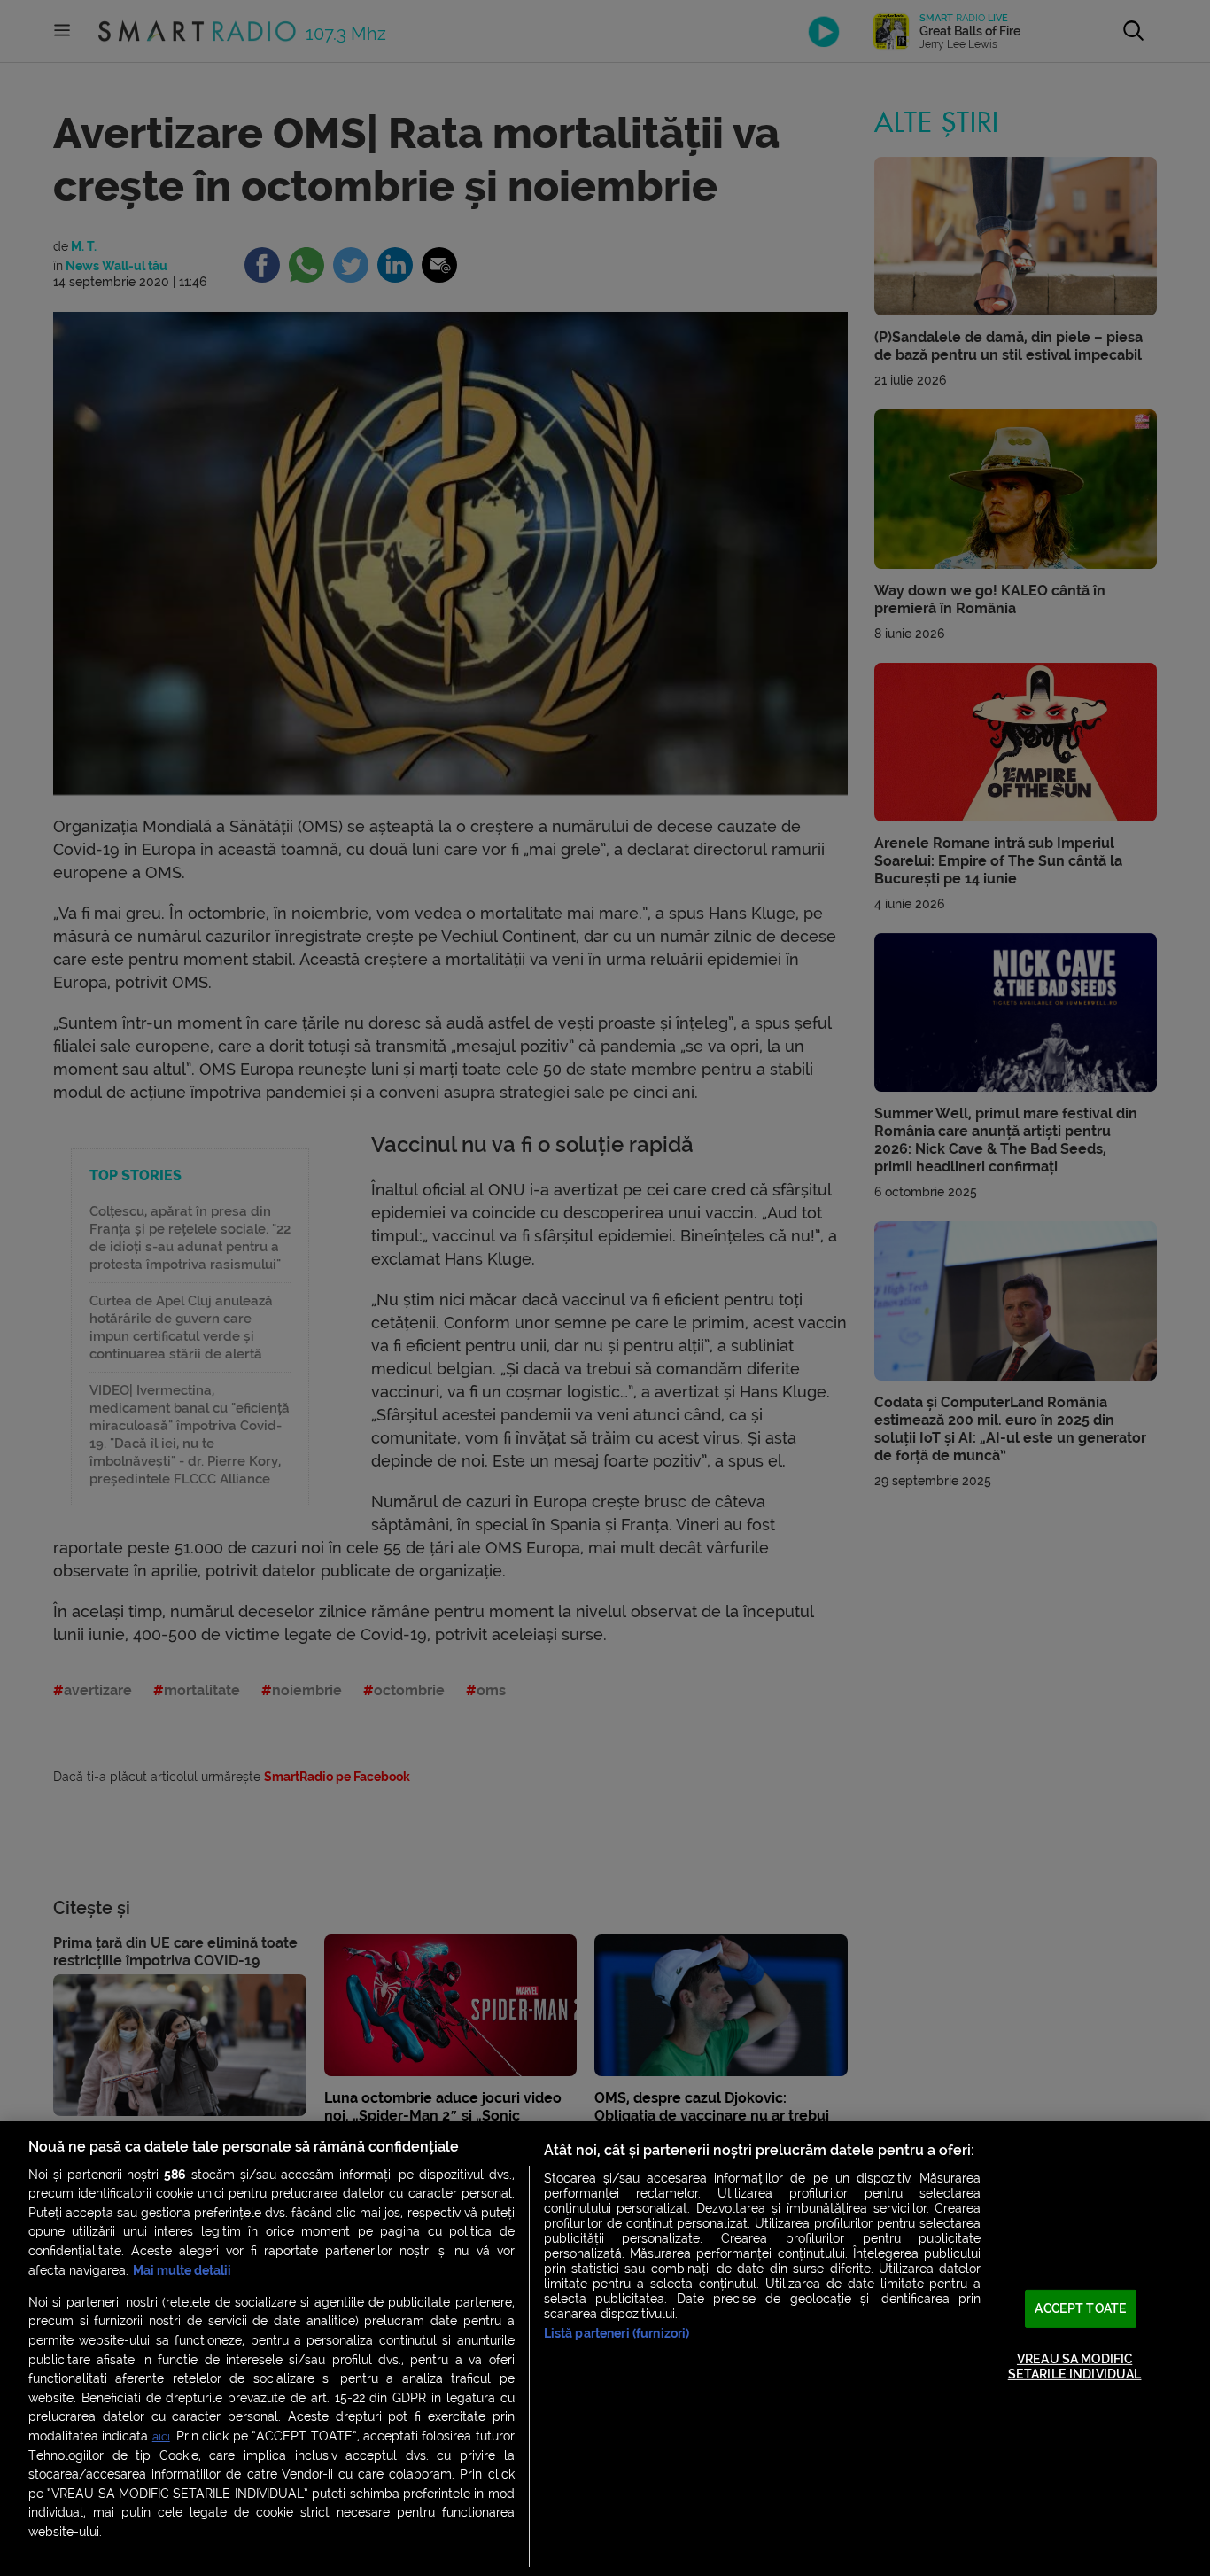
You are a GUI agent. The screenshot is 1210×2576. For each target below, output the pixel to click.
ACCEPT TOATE (1081, 2309)
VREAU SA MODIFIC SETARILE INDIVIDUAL (1075, 2366)
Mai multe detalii (182, 2271)
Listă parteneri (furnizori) (617, 2334)
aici (161, 2436)
